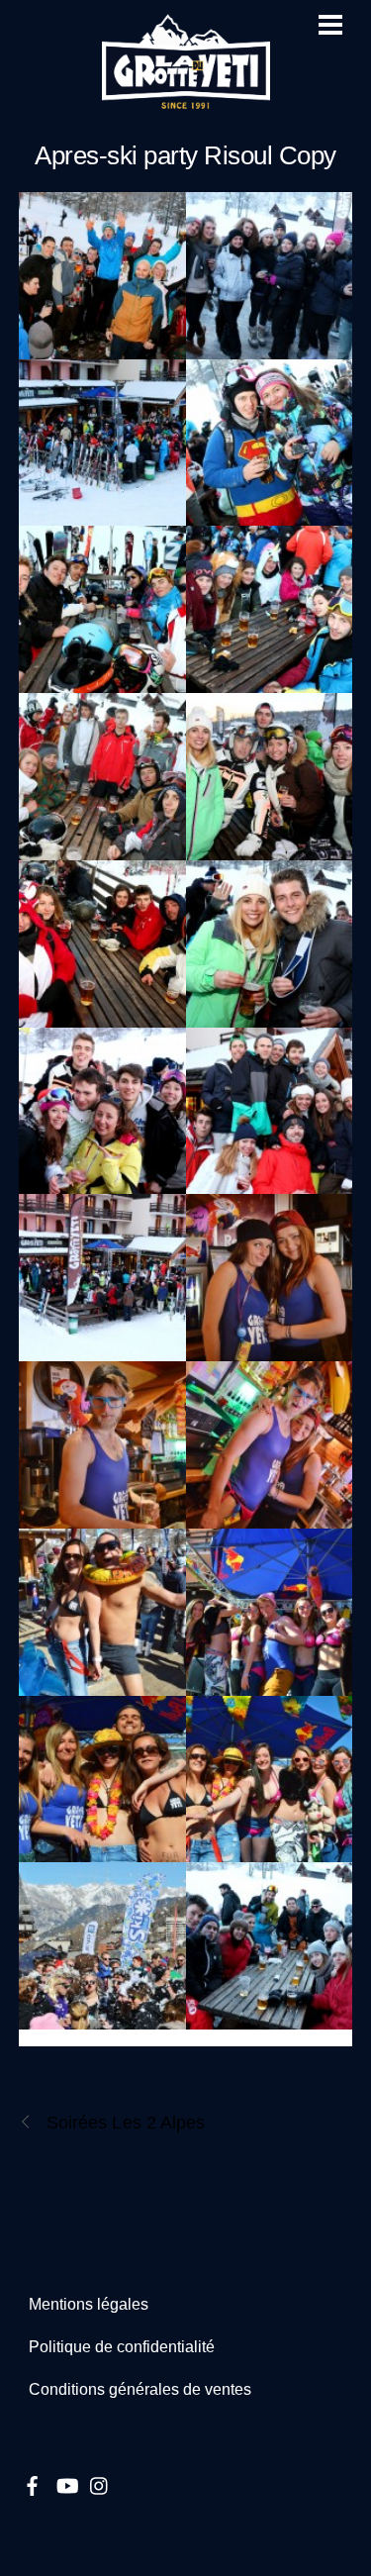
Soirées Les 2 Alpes (126, 2122)
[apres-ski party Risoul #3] (270, 443)
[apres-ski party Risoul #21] (102, 1946)
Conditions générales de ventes (140, 2389)
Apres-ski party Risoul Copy (185, 155)
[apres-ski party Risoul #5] (270, 609)
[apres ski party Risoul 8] (102, 276)
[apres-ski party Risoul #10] (270, 944)
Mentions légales (89, 2304)
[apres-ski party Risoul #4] (102, 609)
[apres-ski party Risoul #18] (270, 1612)
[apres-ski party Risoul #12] (270, 1111)
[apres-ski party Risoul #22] (270, 1946)
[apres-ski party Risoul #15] (102, 1445)
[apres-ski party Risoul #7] (270, 777)
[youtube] (66, 2482)
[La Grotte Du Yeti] (186, 100)
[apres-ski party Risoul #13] (102, 1278)
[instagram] (100, 2482)
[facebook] (33, 2482)
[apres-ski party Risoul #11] (102, 1111)
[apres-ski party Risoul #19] (102, 1780)
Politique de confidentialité (122, 2347)
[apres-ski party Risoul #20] (270, 1780)
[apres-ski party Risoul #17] (102, 1612)
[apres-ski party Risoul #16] (270, 1445)
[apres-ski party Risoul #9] (102, 944)
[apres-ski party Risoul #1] (270, 276)
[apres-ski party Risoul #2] (102, 443)
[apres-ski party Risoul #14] (270, 1278)
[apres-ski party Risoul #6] (102, 777)
